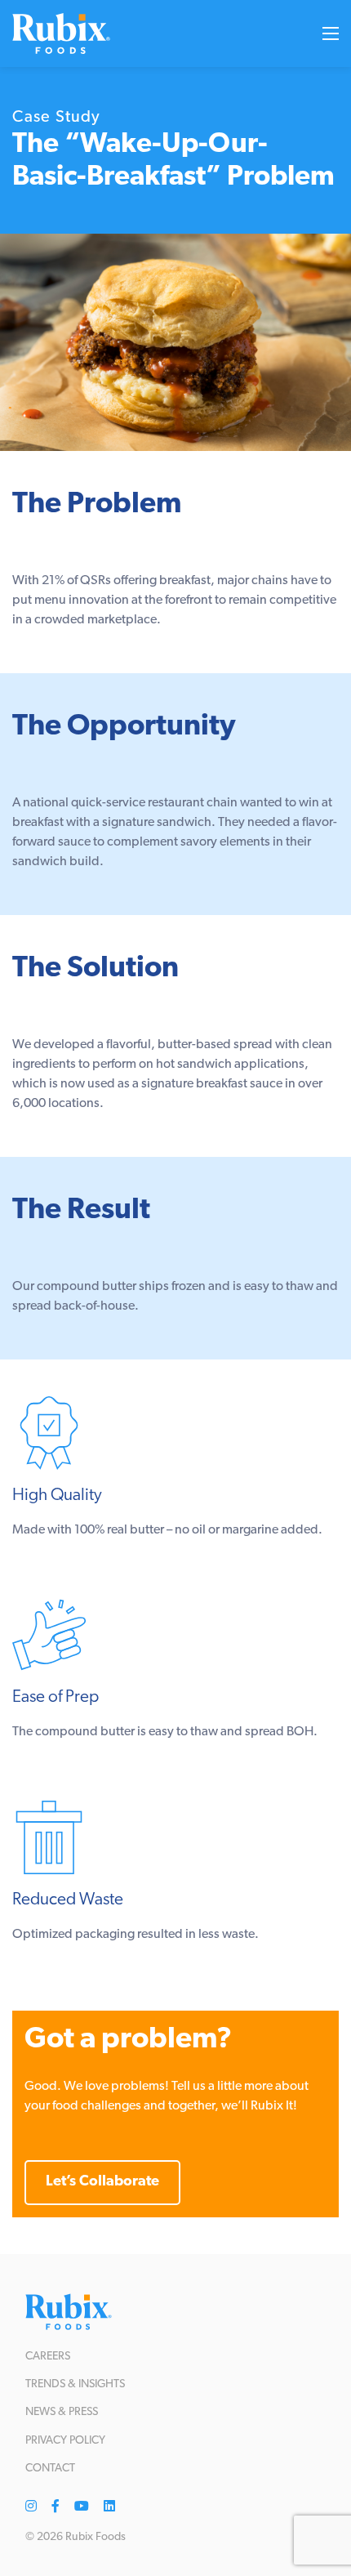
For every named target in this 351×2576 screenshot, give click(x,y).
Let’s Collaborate (102, 2182)
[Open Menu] (331, 33)
